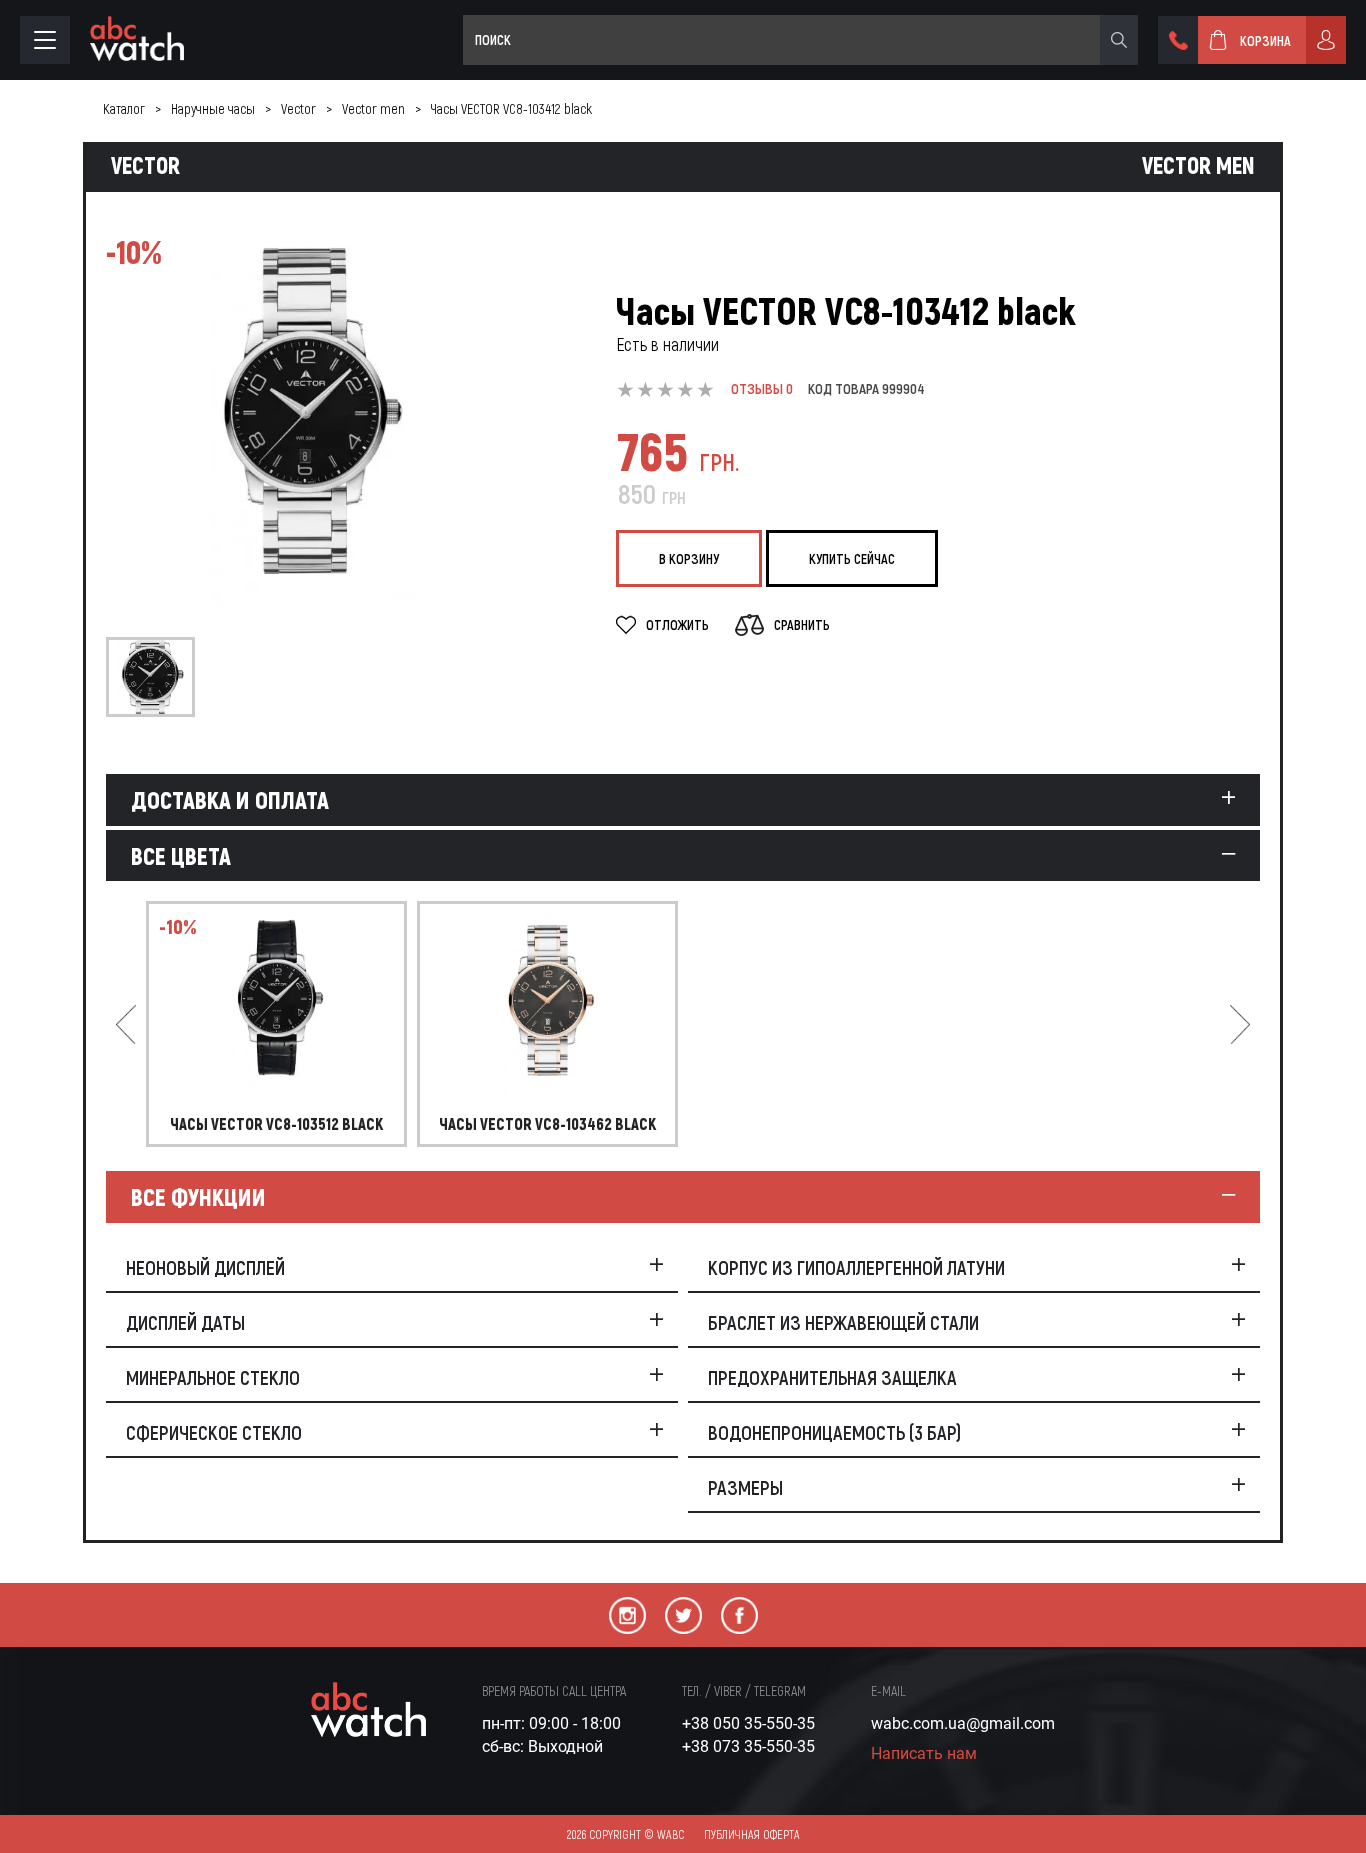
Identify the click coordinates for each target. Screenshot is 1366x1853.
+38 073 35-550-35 (748, 1746)
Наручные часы (213, 108)
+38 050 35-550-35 (748, 1723)
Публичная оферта (752, 1834)
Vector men (373, 108)
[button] (126, 1024)
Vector (298, 108)
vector (145, 165)
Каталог (124, 108)
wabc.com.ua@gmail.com (963, 1723)
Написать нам (924, 1753)
